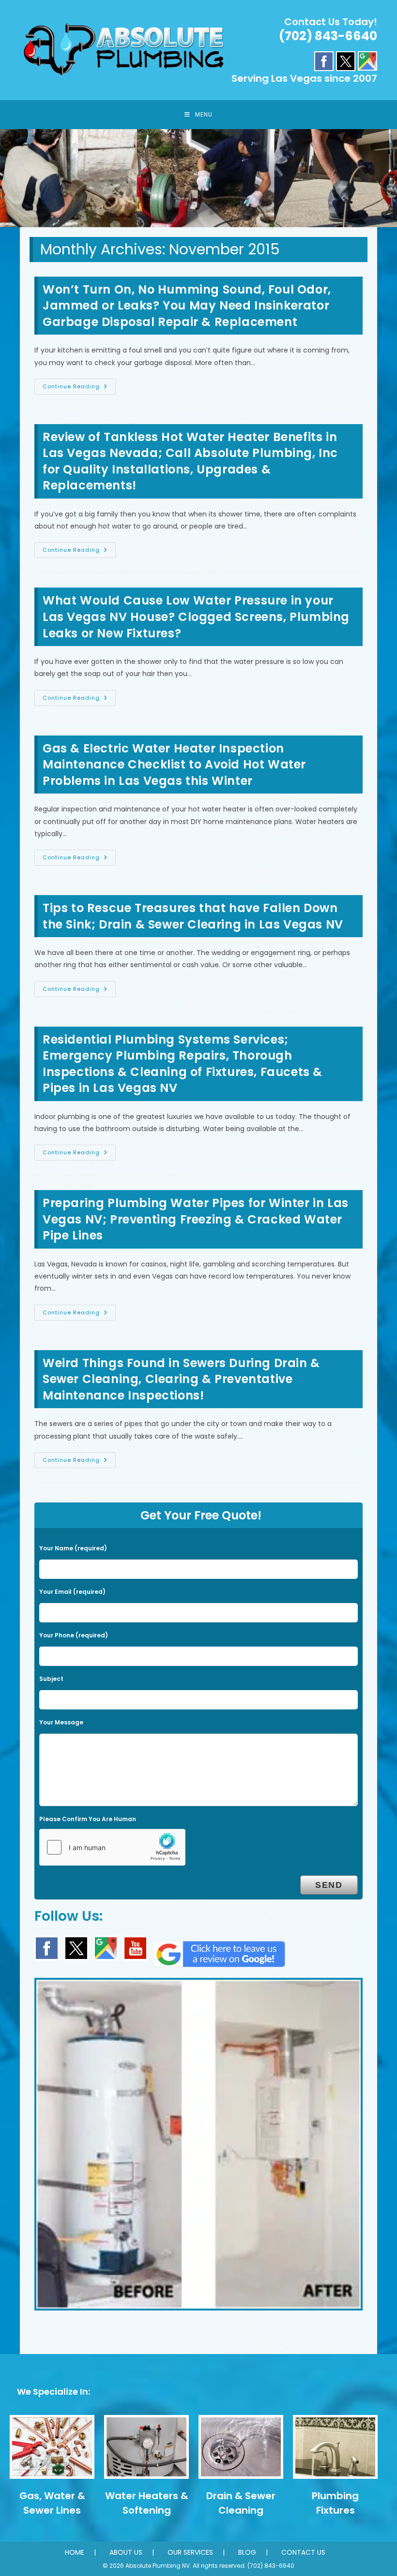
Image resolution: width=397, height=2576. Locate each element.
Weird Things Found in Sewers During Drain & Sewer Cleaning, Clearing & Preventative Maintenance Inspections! (181, 1379)
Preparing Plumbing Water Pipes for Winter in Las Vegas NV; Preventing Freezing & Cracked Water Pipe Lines (196, 1219)
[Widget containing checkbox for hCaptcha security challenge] (112, 1847)
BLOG (247, 2552)
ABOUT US (126, 2552)
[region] (198, 178)
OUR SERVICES (190, 2552)
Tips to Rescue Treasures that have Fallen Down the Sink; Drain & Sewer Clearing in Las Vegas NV (193, 916)
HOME (75, 2552)
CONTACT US (303, 2552)
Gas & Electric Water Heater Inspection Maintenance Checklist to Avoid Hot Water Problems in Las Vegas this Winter (174, 765)
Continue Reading (79, 388)
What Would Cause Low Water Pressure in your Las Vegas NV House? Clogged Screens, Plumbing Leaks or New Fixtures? (196, 617)
